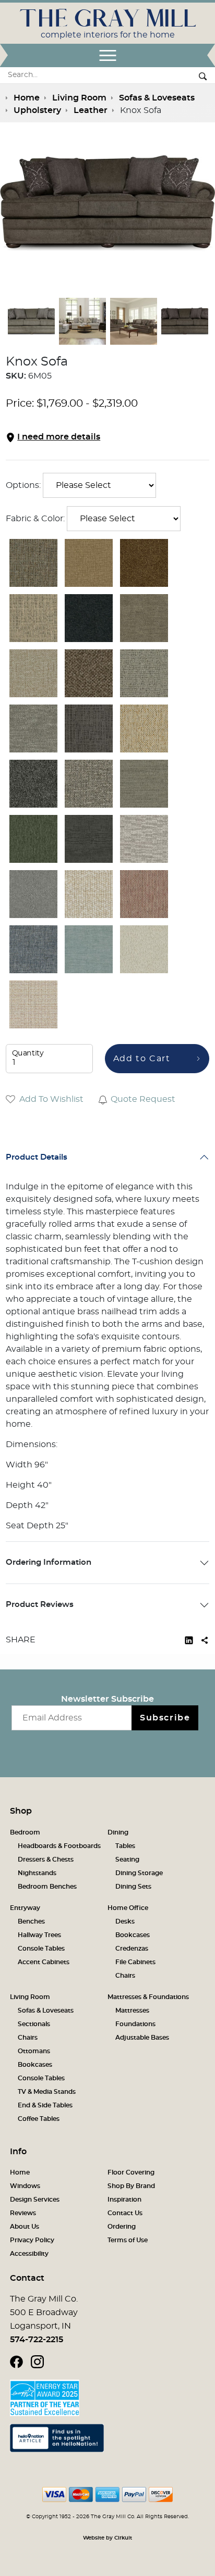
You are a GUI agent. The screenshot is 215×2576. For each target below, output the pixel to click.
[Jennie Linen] (144, 949)
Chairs (125, 1976)
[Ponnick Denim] (33, 949)
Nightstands (37, 1873)
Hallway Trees (39, 1935)
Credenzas (132, 1949)
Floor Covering (131, 2172)
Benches (31, 1921)
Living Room (30, 1997)
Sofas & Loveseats (46, 2010)
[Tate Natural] (33, 1004)
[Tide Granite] (33, 784)
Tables (125, 1846)
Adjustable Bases (142, 2038)
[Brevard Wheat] (144, 618)
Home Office (128, 1908)
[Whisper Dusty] (144, 894)
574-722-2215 (37, 2340)
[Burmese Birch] (144, 673)
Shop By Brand (131, 2186)
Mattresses (132, 2010)
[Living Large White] (144, 839)
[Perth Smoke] (89, 728)
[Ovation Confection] (144, 728)
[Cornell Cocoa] (144, 563)
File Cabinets (135, 1962)
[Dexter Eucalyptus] (33, 839)
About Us (25, 2227)
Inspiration (124, 2200)
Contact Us (125, 2213)
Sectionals (34, 2024)
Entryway (25, 1908)
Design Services (35, 2200)
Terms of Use (128, 2240)
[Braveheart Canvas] (33, 618)
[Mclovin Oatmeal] (33, 673)
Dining (118, 1832)
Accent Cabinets (44, 1962)
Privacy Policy (32, 2240)
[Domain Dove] (33, 894)
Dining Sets (133, 1887)
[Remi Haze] (89, 949)
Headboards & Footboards (59, 1846)
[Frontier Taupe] (89, 673)
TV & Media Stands (47, 2092)
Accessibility (29, 2254)
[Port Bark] (33, 563)
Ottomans (34, 2051)
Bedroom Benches (47, 1887)
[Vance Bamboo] (144, 784)
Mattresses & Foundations (148, 1997)
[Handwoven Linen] (33, 728)
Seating (127, 1859)
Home (20, 2172)
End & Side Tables (45, 2105)
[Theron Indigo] (89, 618)
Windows (25, 2186)
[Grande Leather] (89, 563)
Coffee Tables (39, 2119)
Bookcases (133, 1935)
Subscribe (165, 1718)
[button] (107, 437)
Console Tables (41, 1949)
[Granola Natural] (89, 894)
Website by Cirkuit (107, 2538)
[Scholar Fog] (89, 839)
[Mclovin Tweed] (89, 784)
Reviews (23, 2213)
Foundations (135, 2024)
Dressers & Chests (46, 1859)
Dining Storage (139, 1873)
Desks (125, 1921)
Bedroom (25, 1832)
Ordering (122, 2227)
